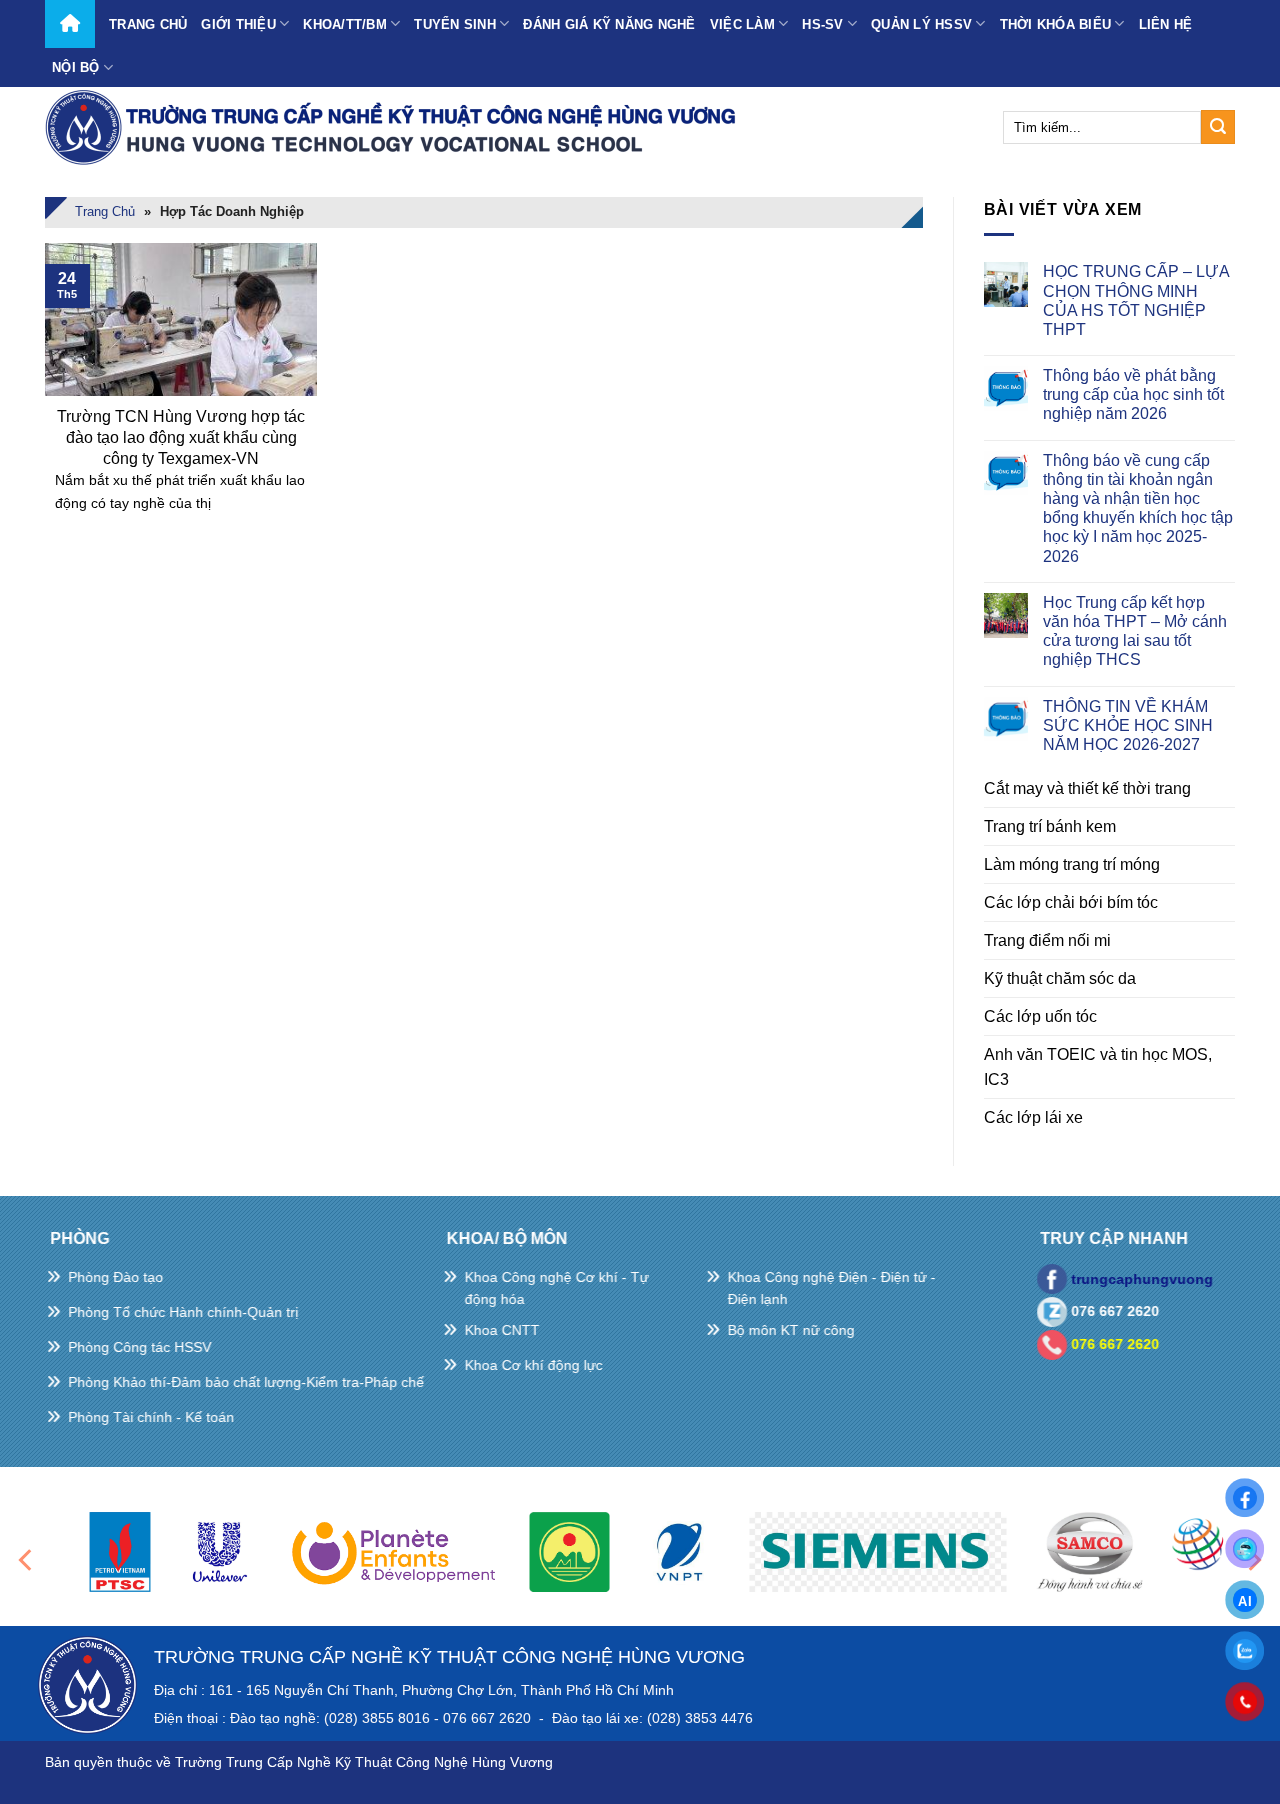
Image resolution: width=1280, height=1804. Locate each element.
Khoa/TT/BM (345, 24)
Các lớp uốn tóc (1040, 1016)
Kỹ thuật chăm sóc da (1060, 978)
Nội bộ (76, 67)
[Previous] (27, 1560)
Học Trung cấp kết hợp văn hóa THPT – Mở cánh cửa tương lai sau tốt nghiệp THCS (1135, 631)
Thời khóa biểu (1056, 24)
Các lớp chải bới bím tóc (1071, 902)
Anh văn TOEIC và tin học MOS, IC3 (1098, 1067)
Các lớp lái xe (1033, 1117)
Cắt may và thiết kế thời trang (1087, 788)
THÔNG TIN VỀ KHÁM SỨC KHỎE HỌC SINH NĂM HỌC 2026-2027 (1128, 725)
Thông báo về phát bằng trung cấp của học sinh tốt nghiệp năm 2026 (1133, 394)
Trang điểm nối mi (1047, 940)
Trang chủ (148, 24)
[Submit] (1218, 127)
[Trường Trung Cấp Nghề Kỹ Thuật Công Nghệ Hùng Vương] (395, 127)
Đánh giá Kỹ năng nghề (609, 24)
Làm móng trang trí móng (1072, 864)
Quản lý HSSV (921, 24)
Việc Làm (742, 24)
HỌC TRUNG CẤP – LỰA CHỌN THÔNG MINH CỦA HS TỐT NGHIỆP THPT (1136, 300)
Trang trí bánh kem (1050, 826)
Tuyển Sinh (455, 24)
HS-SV (822, 24)
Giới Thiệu (238, 24)
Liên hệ (1166, 24)
